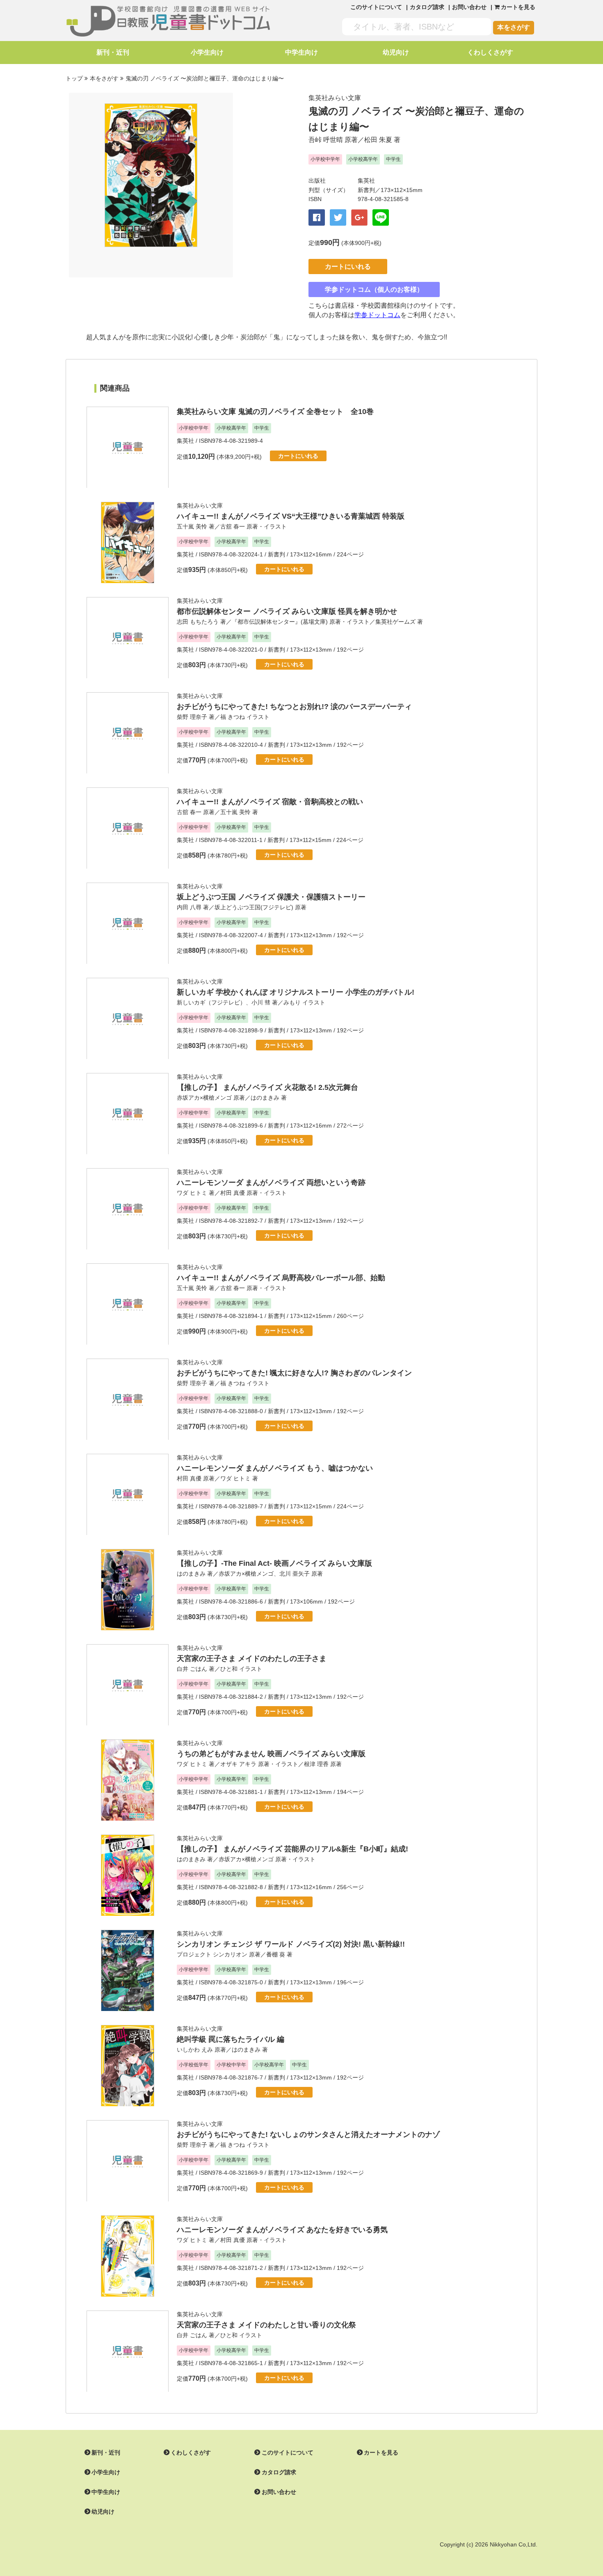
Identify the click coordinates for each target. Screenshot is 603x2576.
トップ (74, 78)
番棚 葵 (276, 1954)
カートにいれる (348, 267)
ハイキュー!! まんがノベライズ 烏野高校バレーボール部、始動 (281, 1278)
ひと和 (229, 1669)
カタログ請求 (427, 7)
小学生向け (207, 52)
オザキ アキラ (238, 1764)
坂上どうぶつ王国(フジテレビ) (254, 907)
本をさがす (514, 27)
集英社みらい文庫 (335, 98)
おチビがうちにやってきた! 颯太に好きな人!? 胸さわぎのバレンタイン (294, 1373)
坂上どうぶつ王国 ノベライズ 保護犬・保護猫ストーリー (271, 897)
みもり (292, 1002)
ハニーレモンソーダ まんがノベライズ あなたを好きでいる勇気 (282, 2230)
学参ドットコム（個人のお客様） (374, 289)
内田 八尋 (189, 907)
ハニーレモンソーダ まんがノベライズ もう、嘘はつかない (275, 1468)
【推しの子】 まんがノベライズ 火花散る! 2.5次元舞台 (267, 1087)
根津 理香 (316, 1764)
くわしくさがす (490, 52)
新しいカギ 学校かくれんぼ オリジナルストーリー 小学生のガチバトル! (296, 992)
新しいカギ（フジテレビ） (211, 1002)
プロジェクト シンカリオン (212, 1954)
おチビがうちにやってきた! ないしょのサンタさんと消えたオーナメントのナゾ (308, 2134)
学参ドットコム (377, 315)
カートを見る (381, 2452)
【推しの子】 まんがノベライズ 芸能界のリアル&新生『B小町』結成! (292, 1849)
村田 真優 (233, 1193)
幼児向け (396, 52)
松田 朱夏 (378, 140)
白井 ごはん (192, 1669)
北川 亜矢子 (295, 1574)
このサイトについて (376, 7)
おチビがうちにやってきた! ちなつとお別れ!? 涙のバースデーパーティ (294, 707)
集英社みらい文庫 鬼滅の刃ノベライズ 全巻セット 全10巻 (275, 412)
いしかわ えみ (195, 2050)
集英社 (366, 181)
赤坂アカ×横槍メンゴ (204, 1098)
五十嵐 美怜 (192, 526)
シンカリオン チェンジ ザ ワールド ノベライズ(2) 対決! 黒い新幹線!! (291, 1944)
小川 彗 (261, 1002)
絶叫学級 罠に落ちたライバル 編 (231, 2039)
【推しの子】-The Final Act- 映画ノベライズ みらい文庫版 (274, 1563)
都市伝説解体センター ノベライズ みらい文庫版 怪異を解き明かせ (287, 611)
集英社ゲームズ (395, 622)
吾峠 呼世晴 (326, 140)
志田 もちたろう (198, 622)
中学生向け (301, 52)
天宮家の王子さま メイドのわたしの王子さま (252, 1659)
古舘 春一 (233, 526)
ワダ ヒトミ (192, 1193)
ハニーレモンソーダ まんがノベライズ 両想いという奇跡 (271, 1183)
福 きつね (233, 717)
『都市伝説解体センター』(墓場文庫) (280, 622)
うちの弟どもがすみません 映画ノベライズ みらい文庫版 (271, 1754)
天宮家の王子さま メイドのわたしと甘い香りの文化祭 (266, 2325)
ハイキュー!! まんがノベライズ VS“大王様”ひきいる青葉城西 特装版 (291, 516)
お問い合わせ (469, 7)
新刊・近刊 (113, 52)
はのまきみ (265, 1098)
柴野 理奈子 (192, 717)
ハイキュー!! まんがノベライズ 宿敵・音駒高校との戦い (270, 802)
